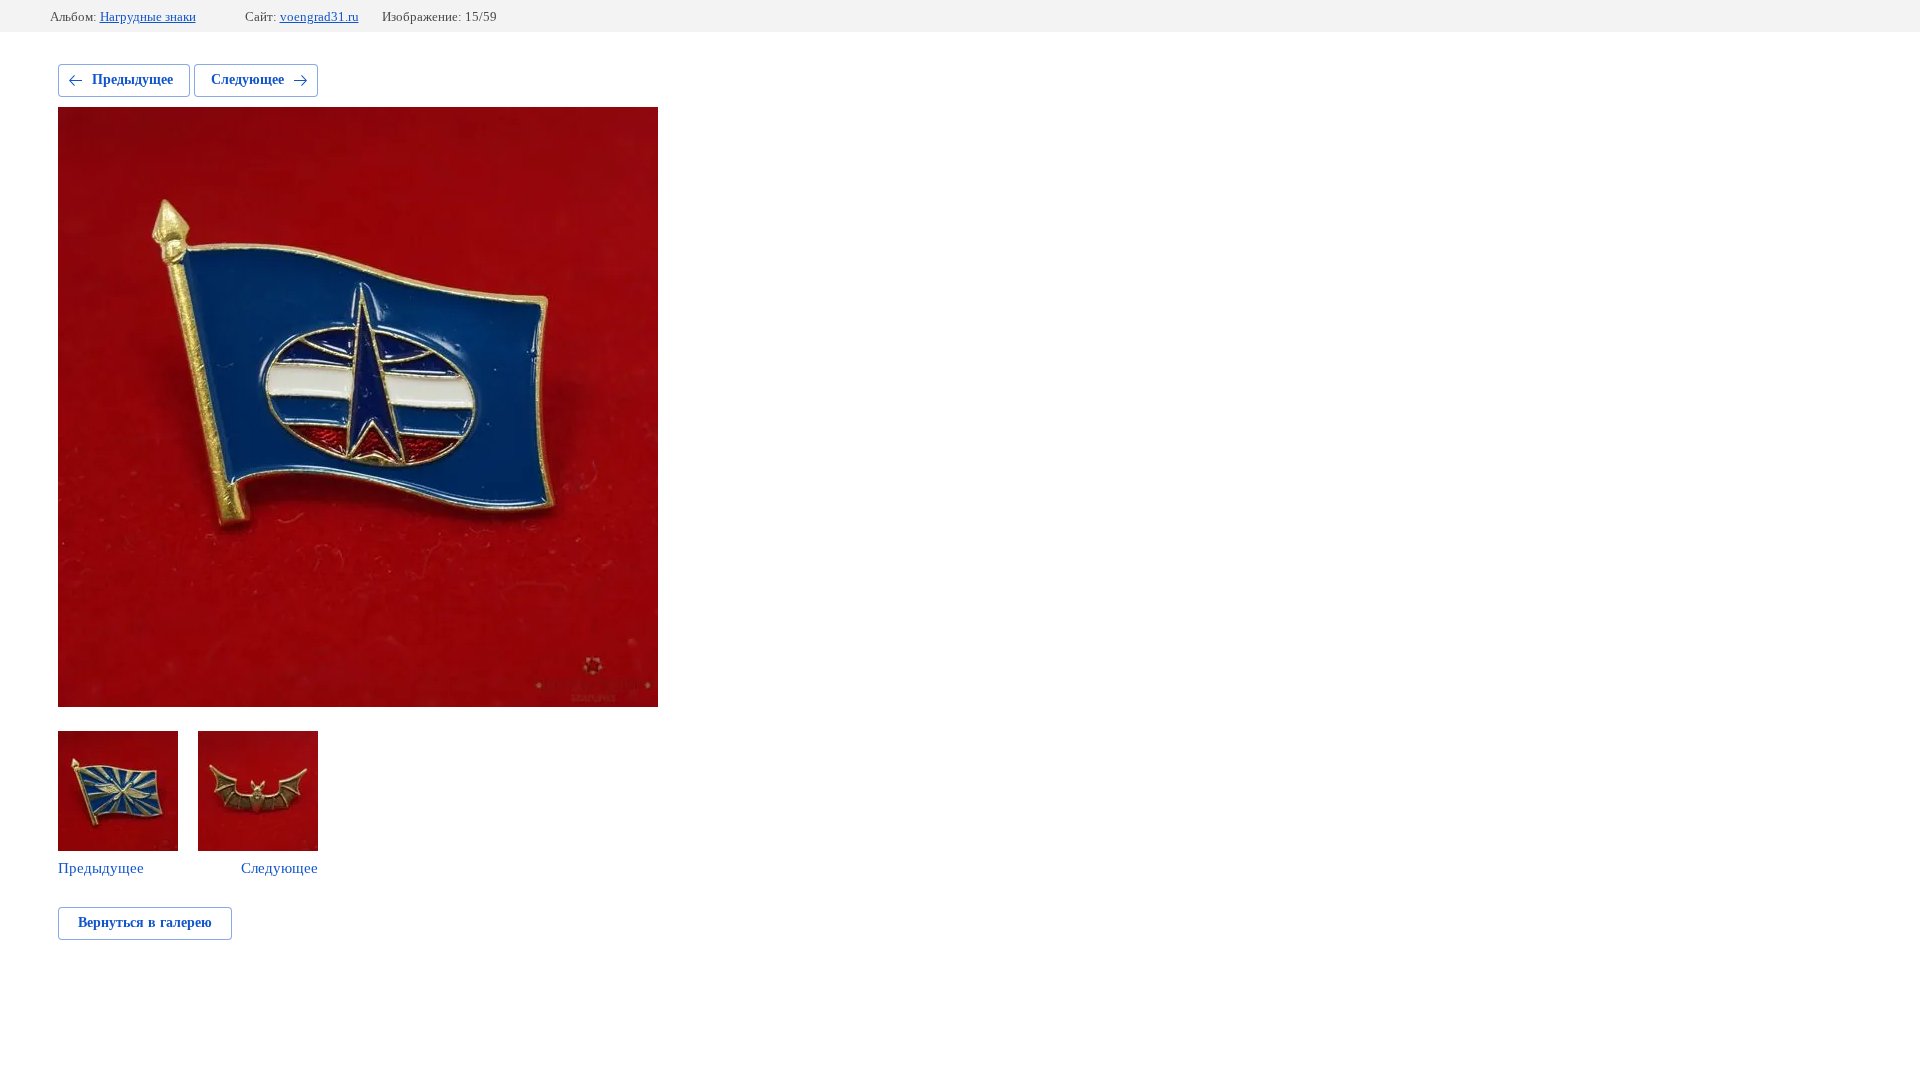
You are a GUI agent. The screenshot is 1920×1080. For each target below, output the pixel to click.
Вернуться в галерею (145, 922)
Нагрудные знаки (148, 16)
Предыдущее (132, 79)
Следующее (247, 79)
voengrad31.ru (319, 16)
